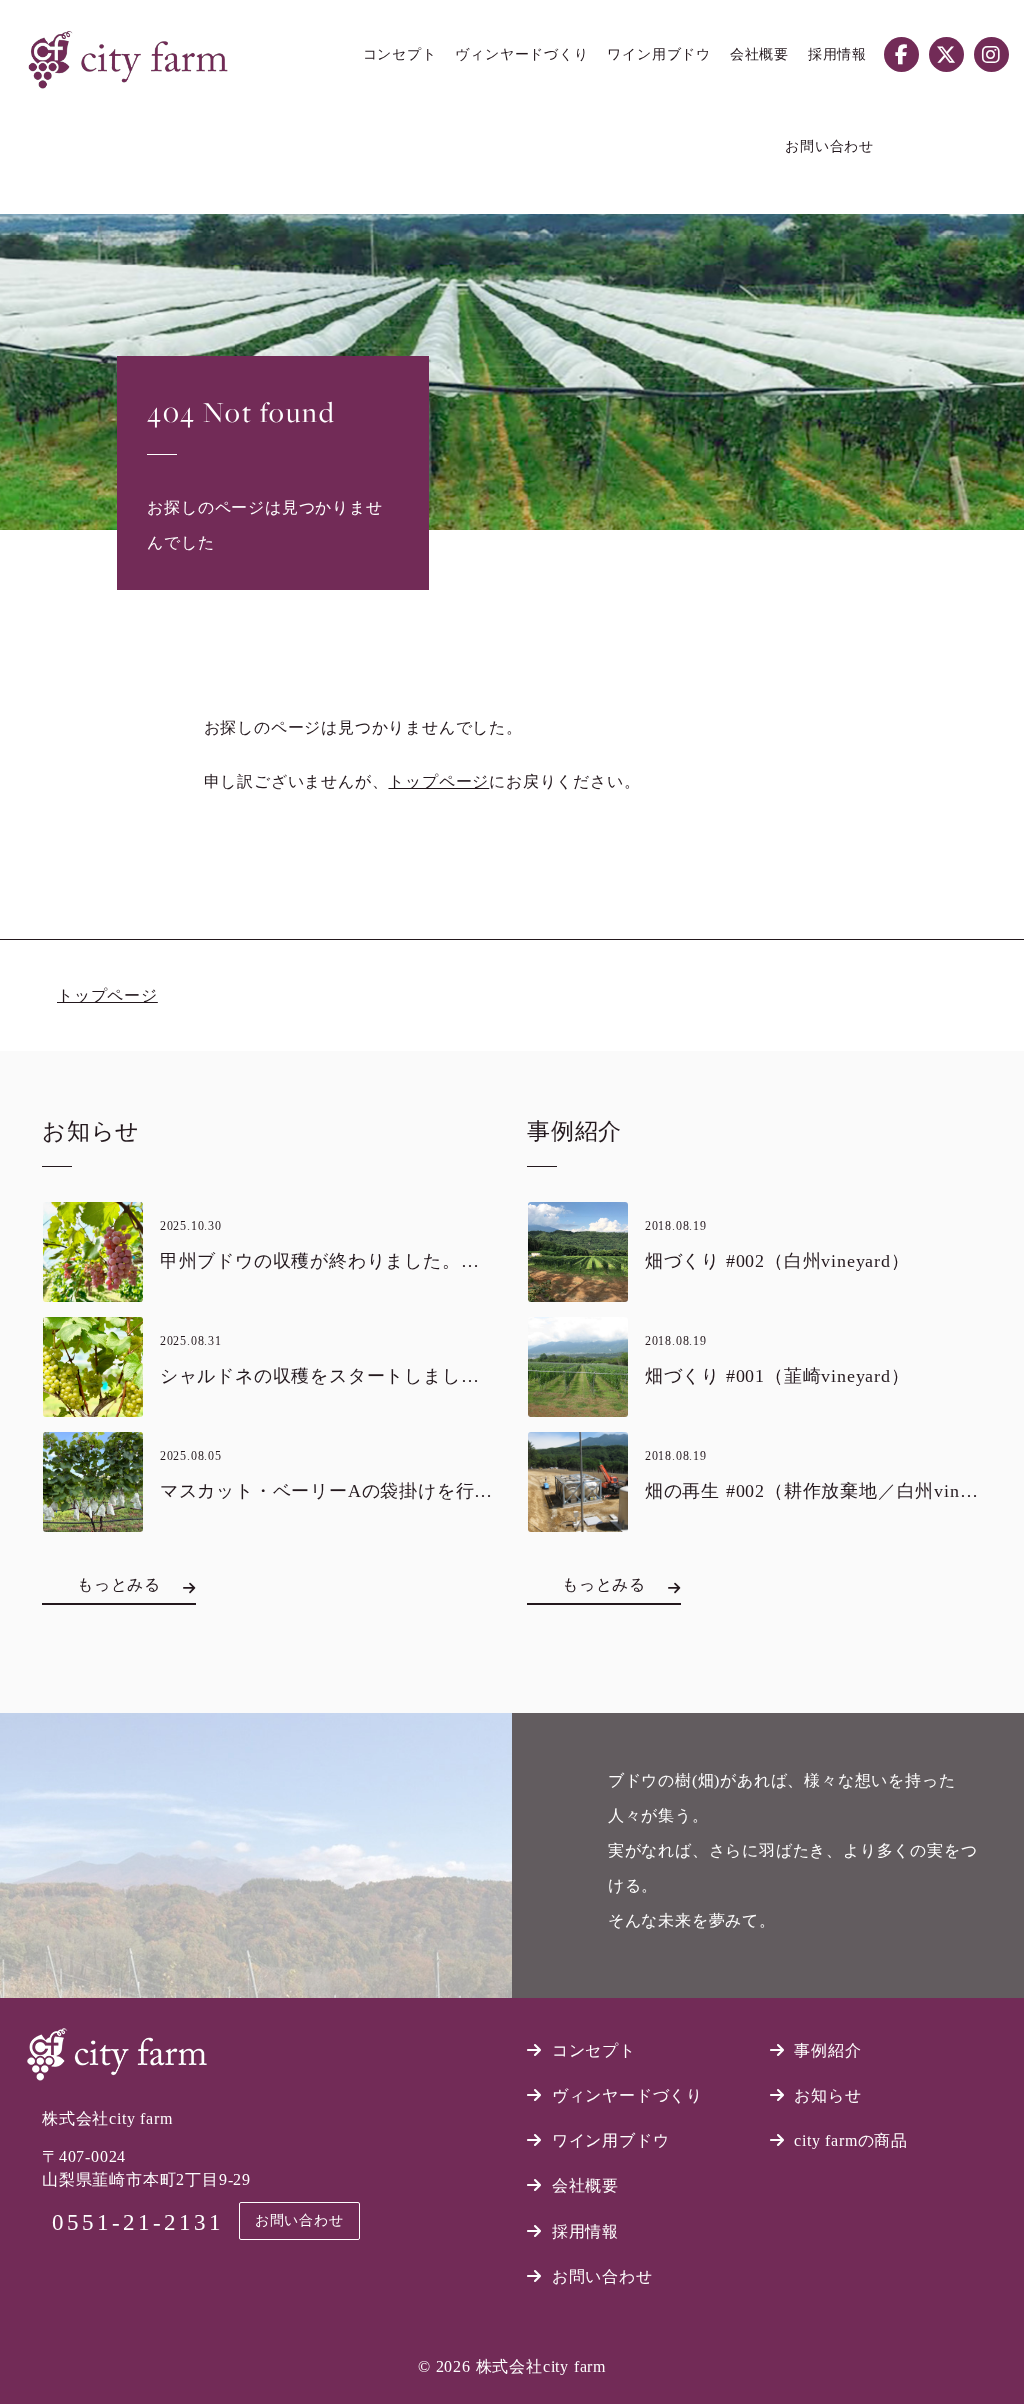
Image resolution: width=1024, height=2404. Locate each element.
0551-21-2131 (138, 2222)
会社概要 (585, 2185)
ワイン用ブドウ (611, 2140)
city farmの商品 (851, 2140)
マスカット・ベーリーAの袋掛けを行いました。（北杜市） (411, 1491)
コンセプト (594, 2050)
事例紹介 (827, 2050)
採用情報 (585, 2231)
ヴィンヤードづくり (627, 2095)
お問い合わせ (299, 2220)
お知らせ (827, 2095)
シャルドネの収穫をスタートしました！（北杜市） (376, 1376)
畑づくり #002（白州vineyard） (777, 1261)
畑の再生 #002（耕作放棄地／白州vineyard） (834, 1491)
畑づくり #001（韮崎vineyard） (777, 1376)
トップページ (438, 781)
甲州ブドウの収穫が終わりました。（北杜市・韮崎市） (395, 1261)
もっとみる (119, 1584)
